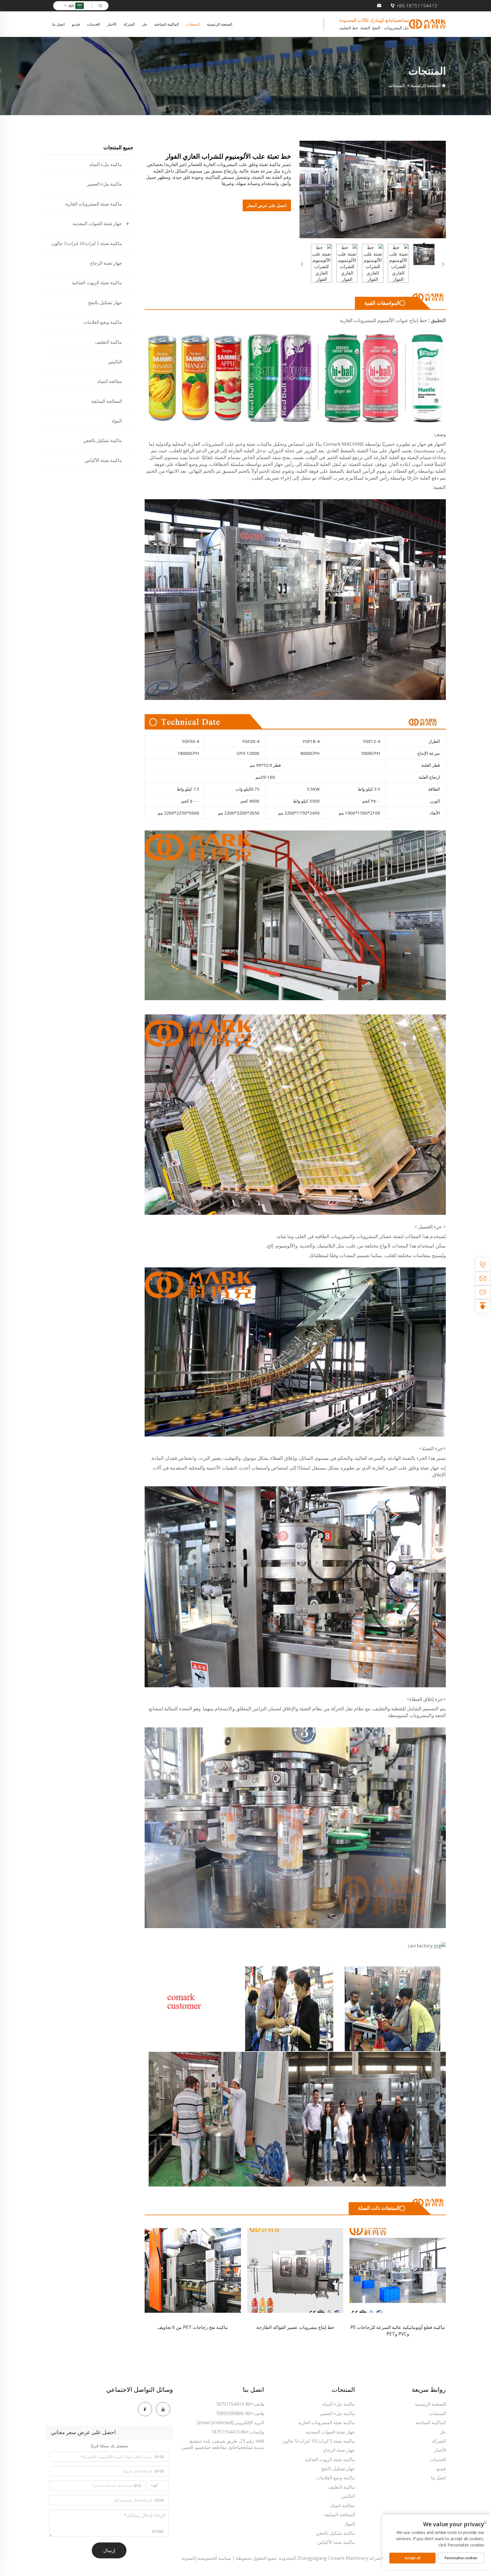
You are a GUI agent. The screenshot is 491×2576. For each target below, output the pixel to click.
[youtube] (163, 2409)
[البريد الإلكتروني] (483, 1278)
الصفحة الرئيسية (220, 24)
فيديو (76, 24)
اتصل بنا (59, 24)
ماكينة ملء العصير (104, 184)
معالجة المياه (110, 381)
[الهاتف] (483, 1265)
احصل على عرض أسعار (267, 205)
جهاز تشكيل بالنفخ (105, 303)
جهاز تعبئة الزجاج (106, 263)
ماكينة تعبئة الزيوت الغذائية (97, 283)
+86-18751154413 (417, 6)
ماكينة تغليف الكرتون (295, 2327)
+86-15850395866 (235, 2413)
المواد (117, 421)
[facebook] (145, 2409)
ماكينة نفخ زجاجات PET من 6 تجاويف (398, 2327)
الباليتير (115, 362)
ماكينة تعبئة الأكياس (103, 460)
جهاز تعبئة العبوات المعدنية (97, 224)
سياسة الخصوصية (214, 2558)
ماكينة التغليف (109, 342)
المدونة (188, 2558)
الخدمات (93, 24)
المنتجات (193, 24)
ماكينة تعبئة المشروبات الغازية (93, 204)
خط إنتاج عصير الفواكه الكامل (193, 2327)
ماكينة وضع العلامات (103, 322)
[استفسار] (483, 1292)
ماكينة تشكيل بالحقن (102, 441)
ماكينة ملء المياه (106, 164)
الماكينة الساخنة (167, 24)
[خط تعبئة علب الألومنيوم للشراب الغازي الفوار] (373, 189)
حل (145, 24)
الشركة (129, 24)
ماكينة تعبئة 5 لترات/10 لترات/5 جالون (87, 243)
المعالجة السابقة (107, 401)
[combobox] (157, 2486)
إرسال (109, 2550)
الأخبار (112, 24)
